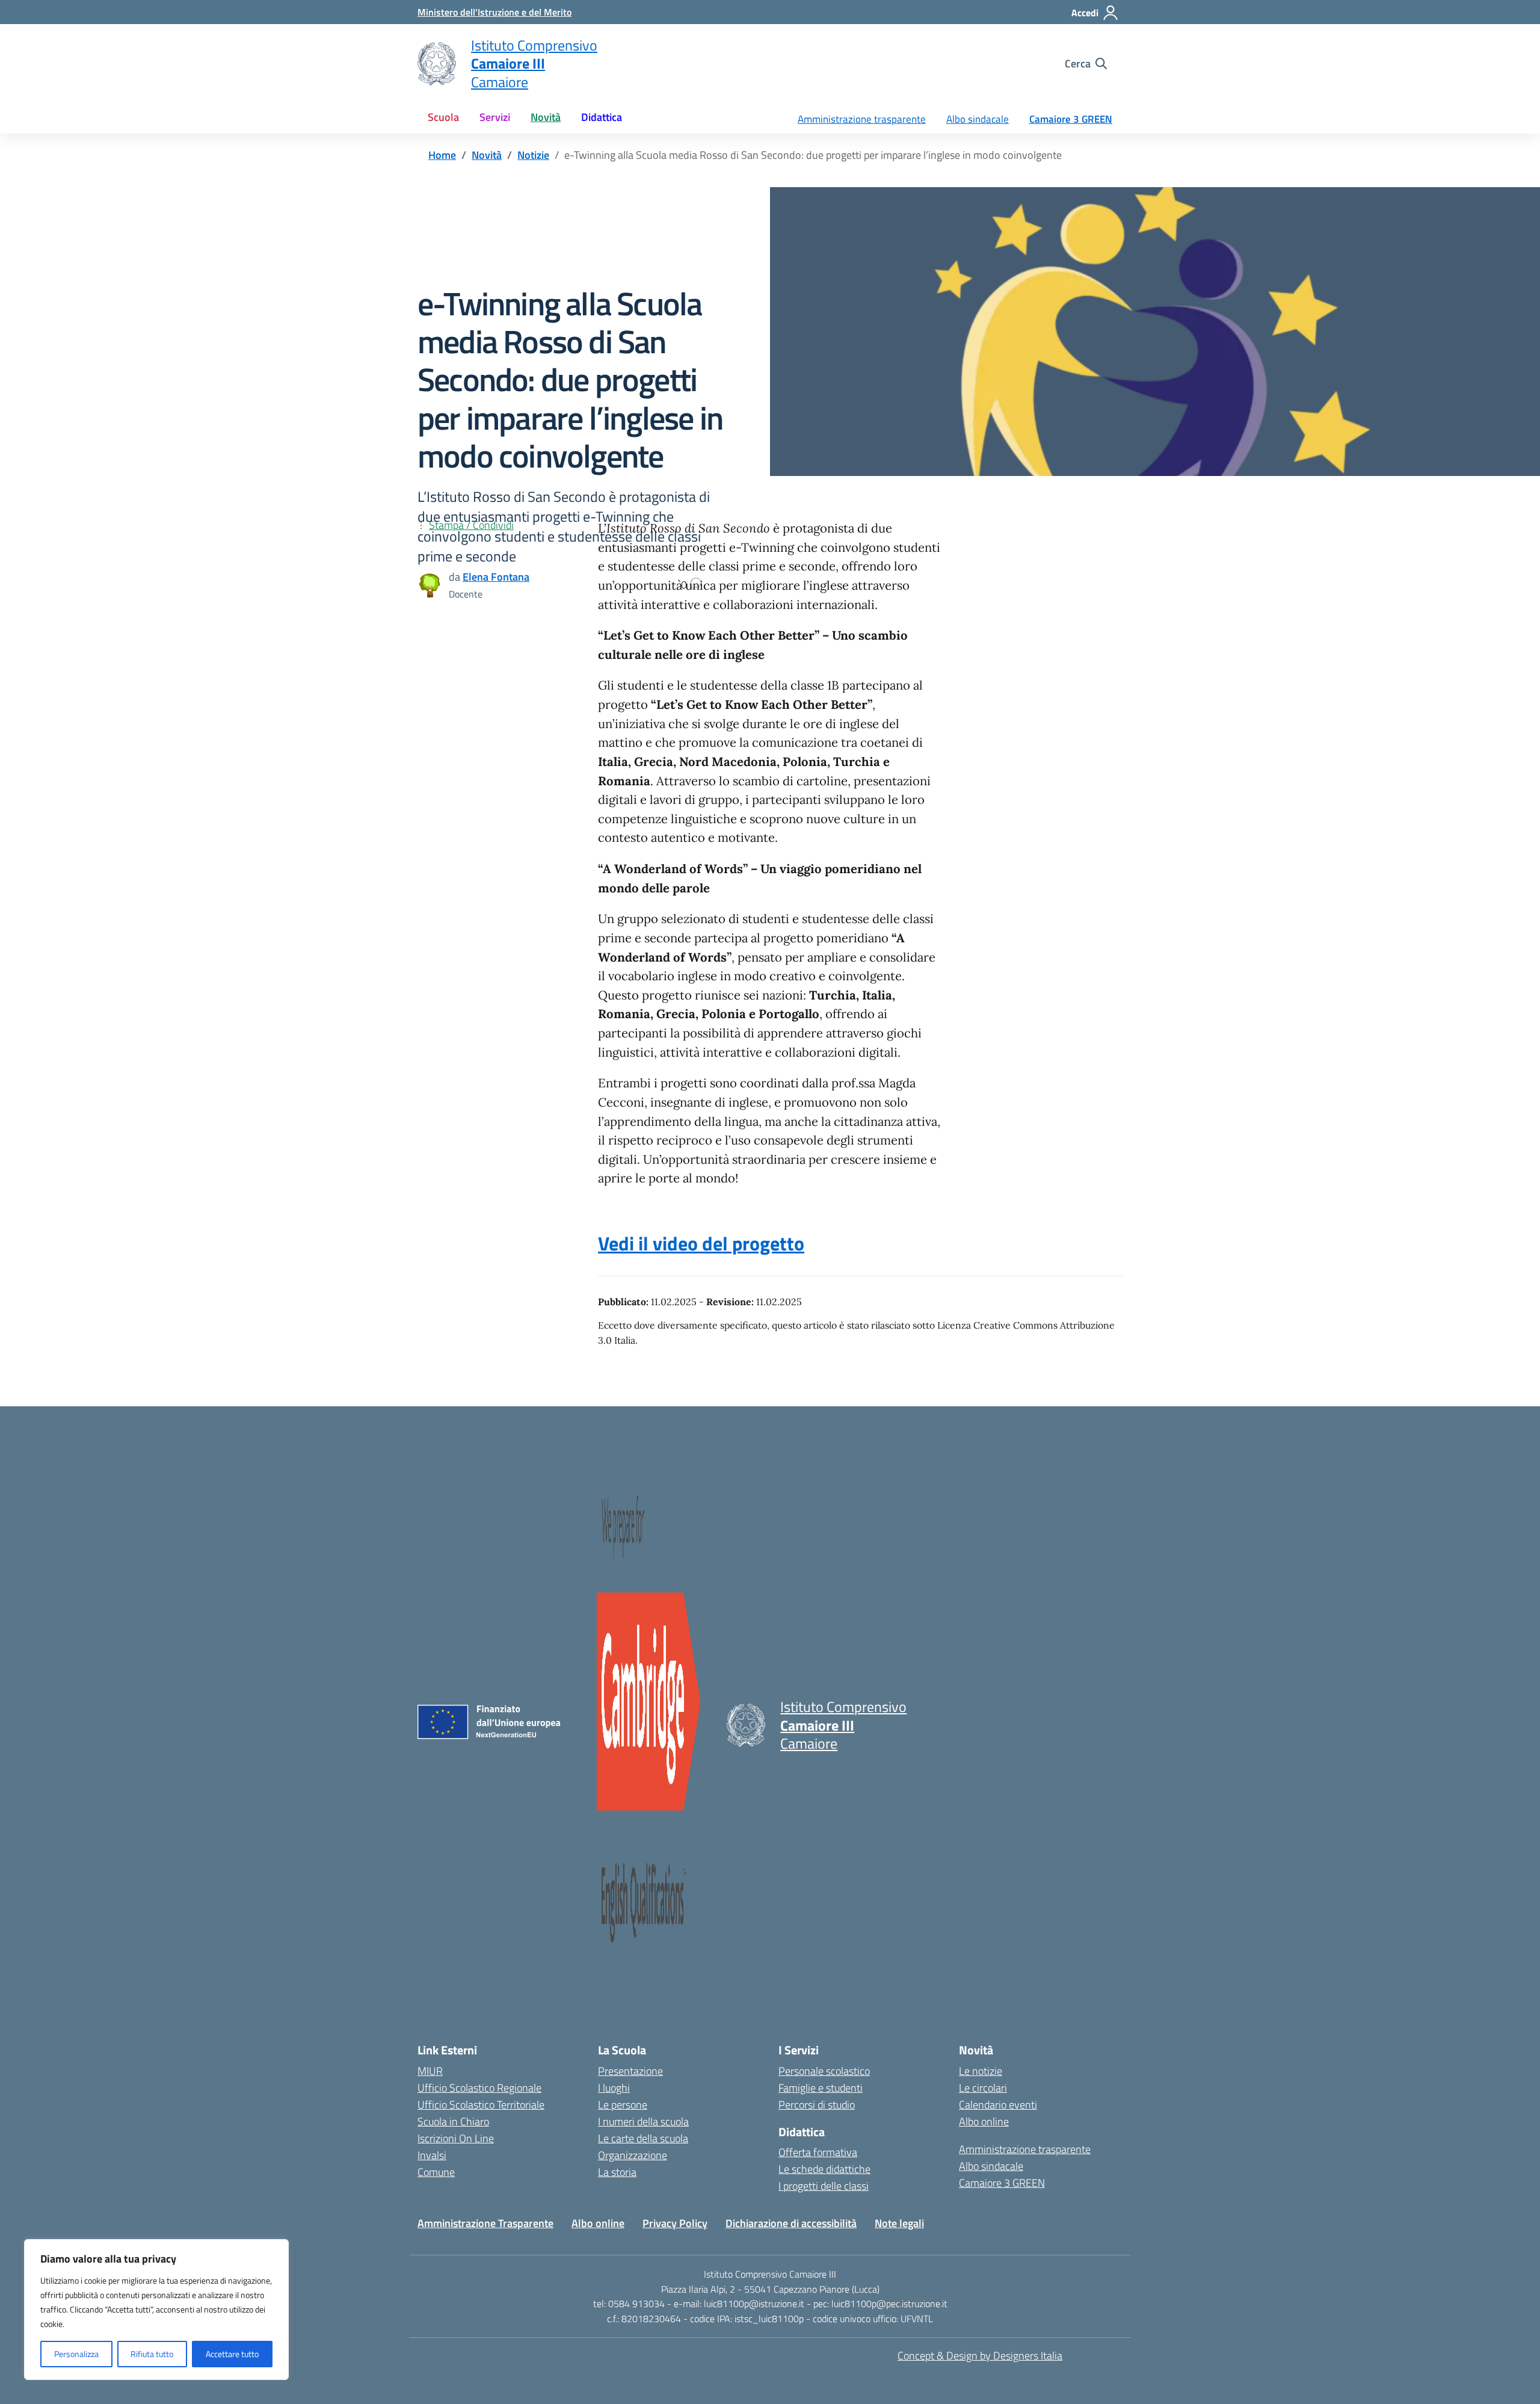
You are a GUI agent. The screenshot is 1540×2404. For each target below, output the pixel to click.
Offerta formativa (818, 2152)
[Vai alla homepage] (437, 64)
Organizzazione (633, 2155)
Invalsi (432, 2155)
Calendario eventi (998, 2105)
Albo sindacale (978, 119)
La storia (617, 2172)
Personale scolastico (824, 2071)
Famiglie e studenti (821, 2088)
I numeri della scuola (643, 2121)
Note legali (899, 2223)
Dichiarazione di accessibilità (791, 2223)
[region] (156, 2310)
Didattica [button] (602, 117)
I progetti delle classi (824, 2186)
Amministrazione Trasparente (485, 2223)
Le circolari (983, 2088)
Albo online (984, 2121)
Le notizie (981, 2071)
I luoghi (614, 2088)
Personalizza (76, 2354)
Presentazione (630, 2071)
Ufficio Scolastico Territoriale (481, 2105)
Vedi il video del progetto (701, 1243)
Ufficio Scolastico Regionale (479, 2088)
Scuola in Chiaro (453, 2121)
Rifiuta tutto (152, 2354)
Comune (436, 2172)
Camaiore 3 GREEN (1071, 119)
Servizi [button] (495, 117)
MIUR (430, 2071)
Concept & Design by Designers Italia (980, 2356)
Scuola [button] (443, 117)
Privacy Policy (675, 2223)
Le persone (623, 2105)
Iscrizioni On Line (456, 2138)
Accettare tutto (232, 2354)
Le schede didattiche (824, 2169)
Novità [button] (546, 117)
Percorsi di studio (817, 2105)
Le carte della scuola (643, 2138)
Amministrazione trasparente (862, 119)
